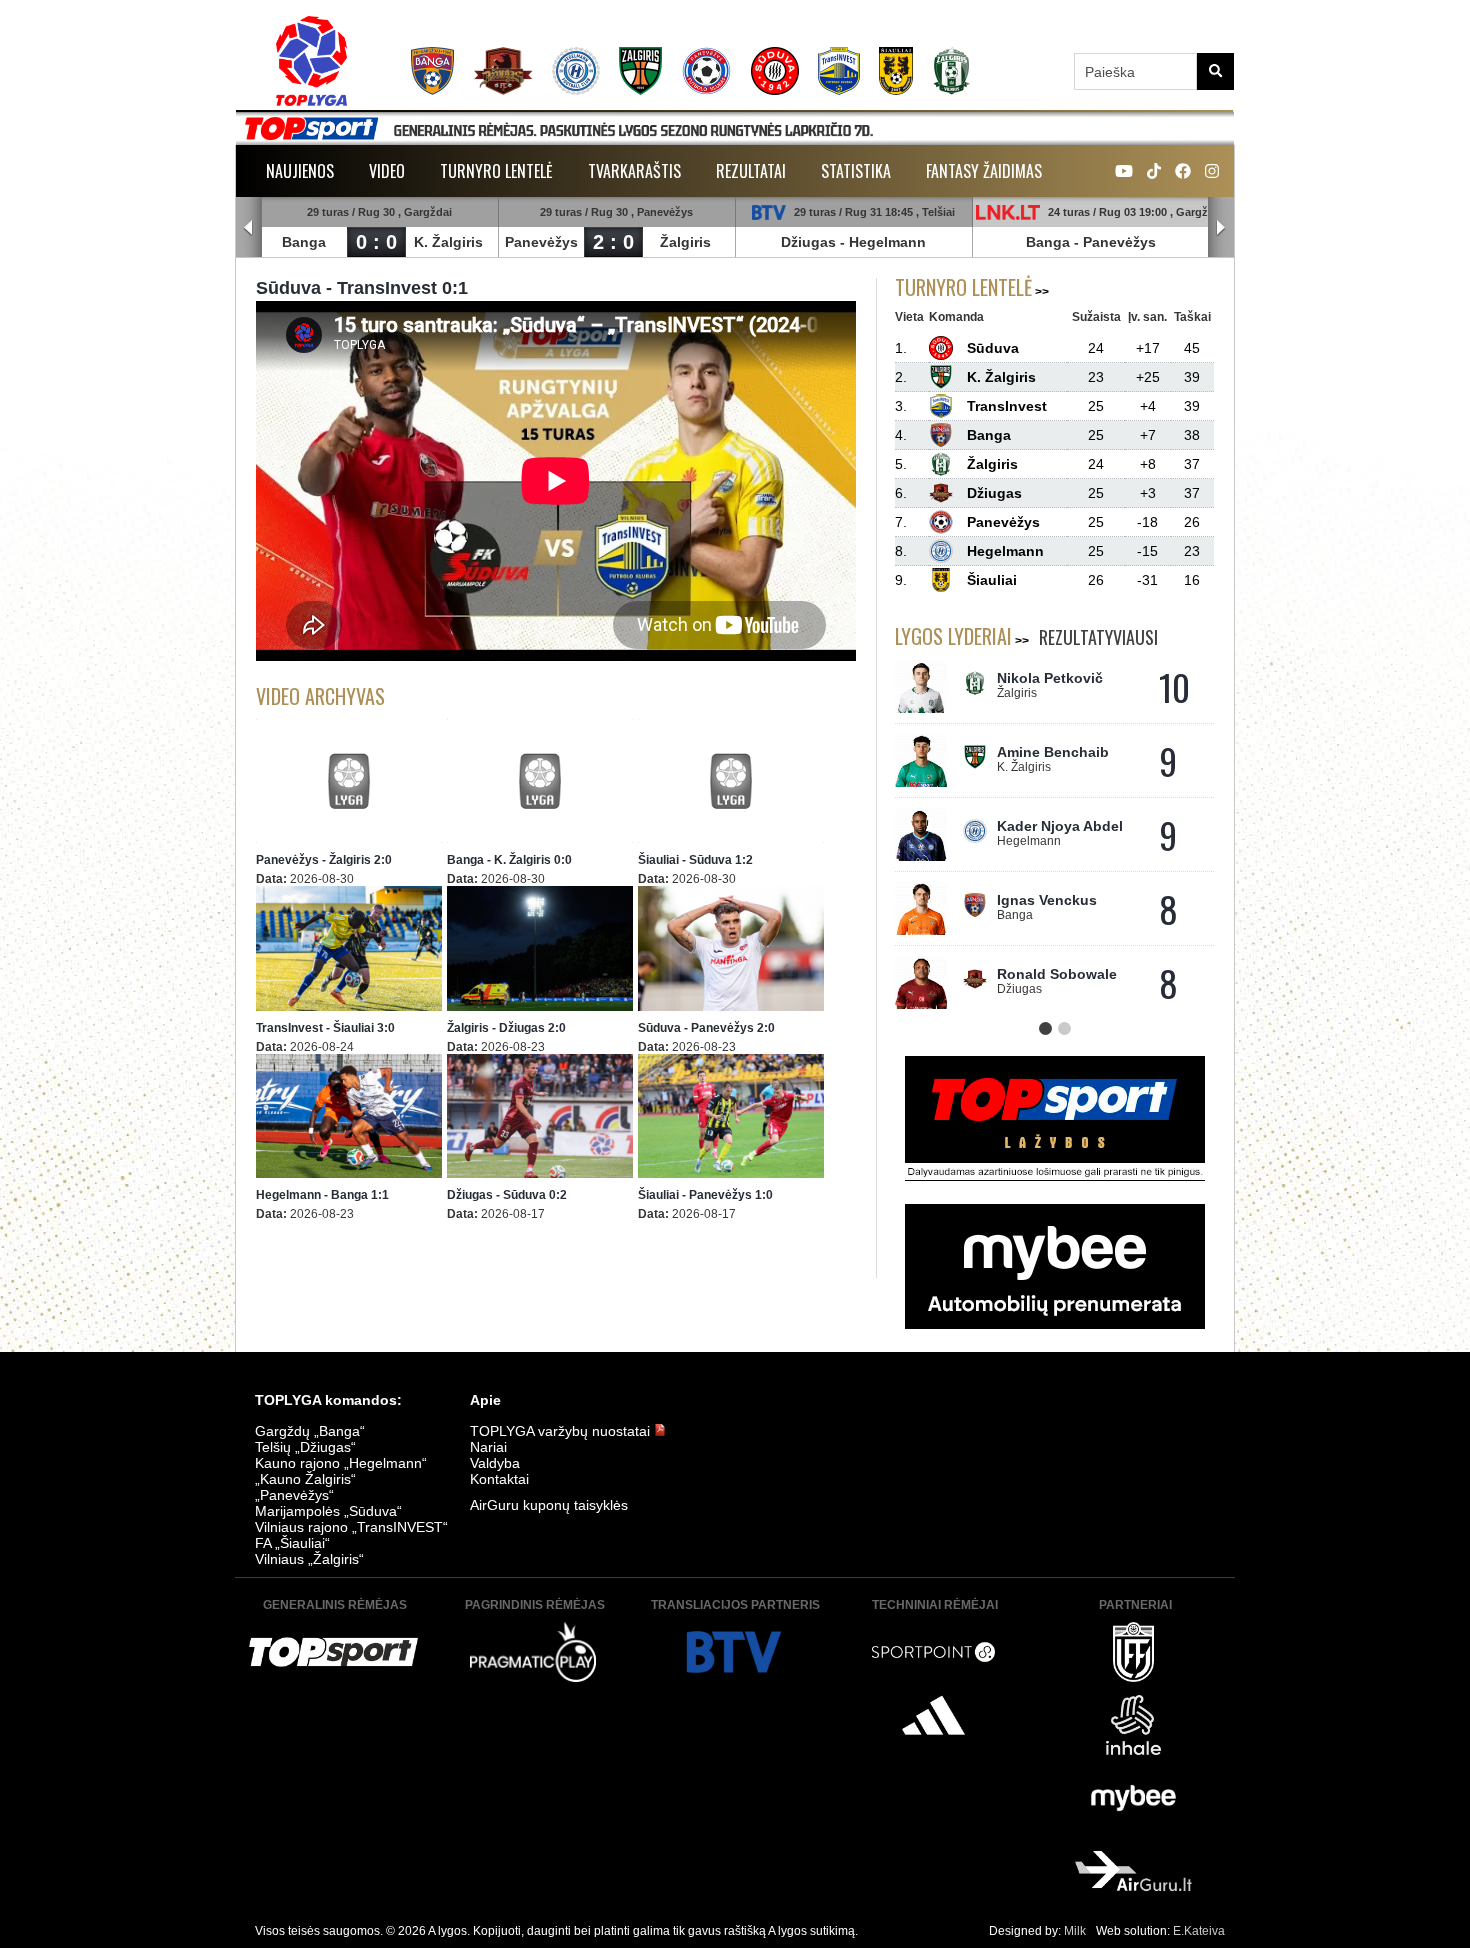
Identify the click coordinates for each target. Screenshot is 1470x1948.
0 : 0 (376, 242)
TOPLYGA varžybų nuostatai (562, 1431)
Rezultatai (751, 171)
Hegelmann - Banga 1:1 (322, 1195)
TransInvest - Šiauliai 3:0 (325, 1028)
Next (1221, 228)
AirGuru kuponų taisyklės (549, 1505)
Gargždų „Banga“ (310, 1431)
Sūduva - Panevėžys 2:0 (706, 1028)
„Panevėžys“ (294, 1495)
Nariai (488, 1447)
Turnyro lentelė (496, 171)
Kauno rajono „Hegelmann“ (341, 1463)
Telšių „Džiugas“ (305, 1447)
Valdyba (495, 1463)
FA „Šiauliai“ (292, 1543)
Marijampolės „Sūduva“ (328, 1511)
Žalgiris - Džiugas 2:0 (506, 1028)
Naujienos (300, 171)
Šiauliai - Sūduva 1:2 (695, 860)
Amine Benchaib (1053, 752)
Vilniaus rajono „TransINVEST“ (351, 1527)
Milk (1075, 1931)
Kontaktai (499, 1479)
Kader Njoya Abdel (1060, 826)
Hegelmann (887, 242)
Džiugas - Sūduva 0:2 (507, 1195)
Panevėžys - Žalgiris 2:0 (324, 860)
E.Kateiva (1199, 1931)
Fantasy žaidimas (984, 171)
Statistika (856, 171)
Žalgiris (685, 242)
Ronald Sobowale (1057, 974)
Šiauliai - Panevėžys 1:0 (705, 1195)
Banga (304, 242)
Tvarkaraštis (634, 171)
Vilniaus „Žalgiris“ (309, 1559)
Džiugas (808, 242)
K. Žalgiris (448, 242)
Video (387, 171)
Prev (249, 228)
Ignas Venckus (1047, 900)
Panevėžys (541, 242)
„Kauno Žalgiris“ (305, 1479)
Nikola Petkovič (1050, 678)
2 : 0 (613, 242)
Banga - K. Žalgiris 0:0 (509, 860)
